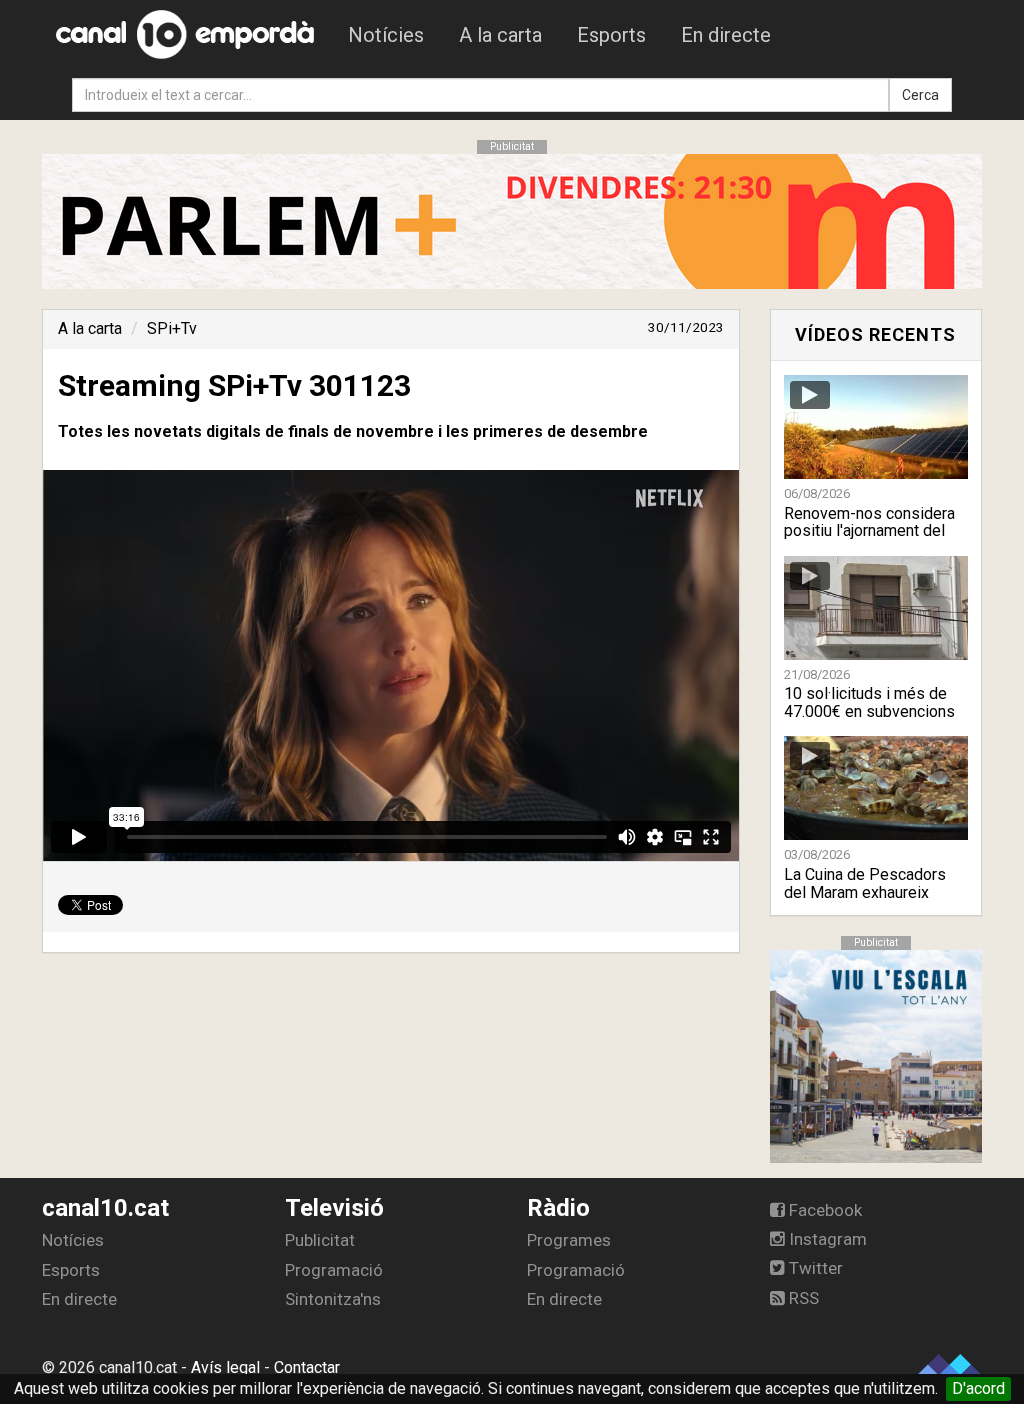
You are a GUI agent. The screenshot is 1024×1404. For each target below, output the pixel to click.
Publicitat (320, 1240)
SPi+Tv (172, 328)
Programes (569, 1240)
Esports (611, 35)
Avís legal (225, 1367)
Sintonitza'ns (333, 1299)
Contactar (307, 1367)
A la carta (500, 35)
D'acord (978, 1388)
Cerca (920, 95)
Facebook (823, 1210)
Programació (334, 1270)
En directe (726, 35)
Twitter (814, 1268)
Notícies (386, 35)
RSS (802, 1298)
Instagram (826, 1239)
